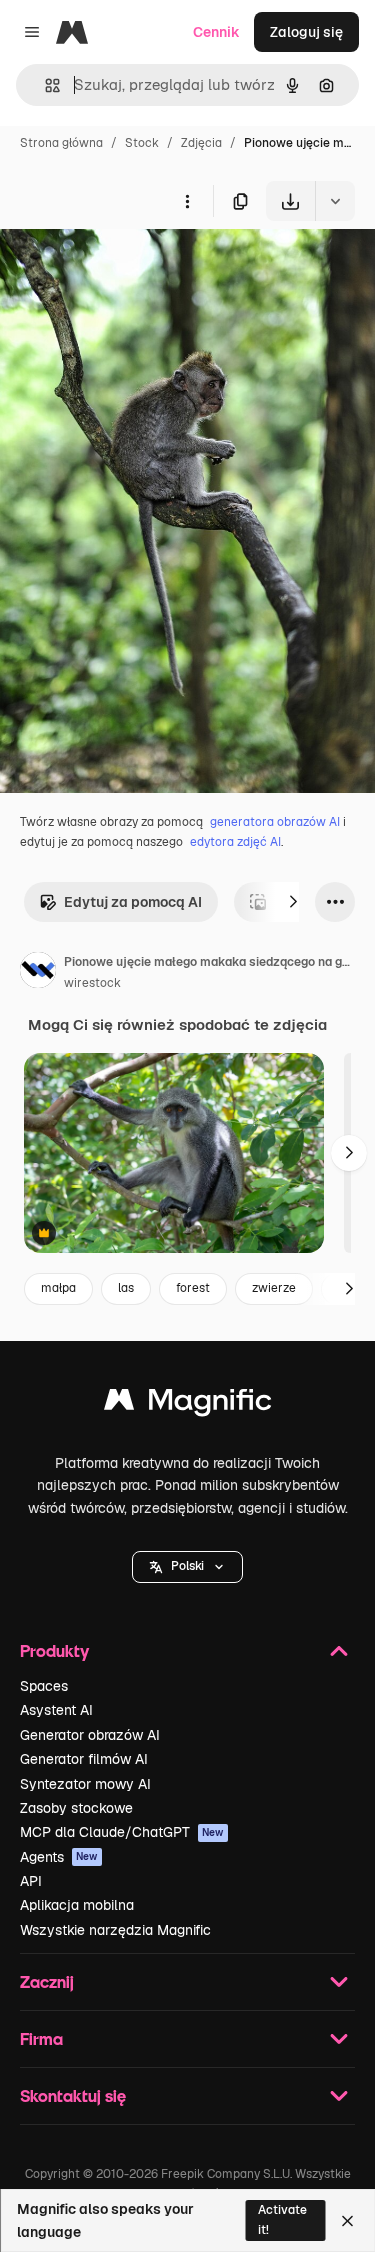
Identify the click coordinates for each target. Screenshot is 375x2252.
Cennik (216, 32)
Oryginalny (138, 267)
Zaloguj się (306, 32)
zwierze (274, 1288)
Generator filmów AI (84, 1759)
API (31, 1881)
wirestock (92, 983)
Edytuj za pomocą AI (133, 902)
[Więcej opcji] (187, 201)
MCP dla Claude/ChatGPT (122, 1832)
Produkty (54, 1650)
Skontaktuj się (73, 2095)
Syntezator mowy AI (85, 1784)
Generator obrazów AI (90, 1735)
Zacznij (47, 1981)
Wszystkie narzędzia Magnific (115, 1930)
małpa (58, 1288)
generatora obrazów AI (275, 822)
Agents (59, 1857)
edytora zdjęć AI (235, 842)
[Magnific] (188, 1404)
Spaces (44, 1686)
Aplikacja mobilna (77, 1905)
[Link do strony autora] (38, 973)
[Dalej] (293, 902)
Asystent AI (56, 1710)
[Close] (347, 2221)
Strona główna (61, 143)
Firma (41, 2038)
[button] (187, 1567)
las (126, 1288)
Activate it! (282, 2219)
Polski (187, 1566)
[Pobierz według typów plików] (335, 201)
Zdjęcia (201, 143)
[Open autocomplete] (44, 85)
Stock (142, 143)
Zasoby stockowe (76, 1808)
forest (193, 1288)
